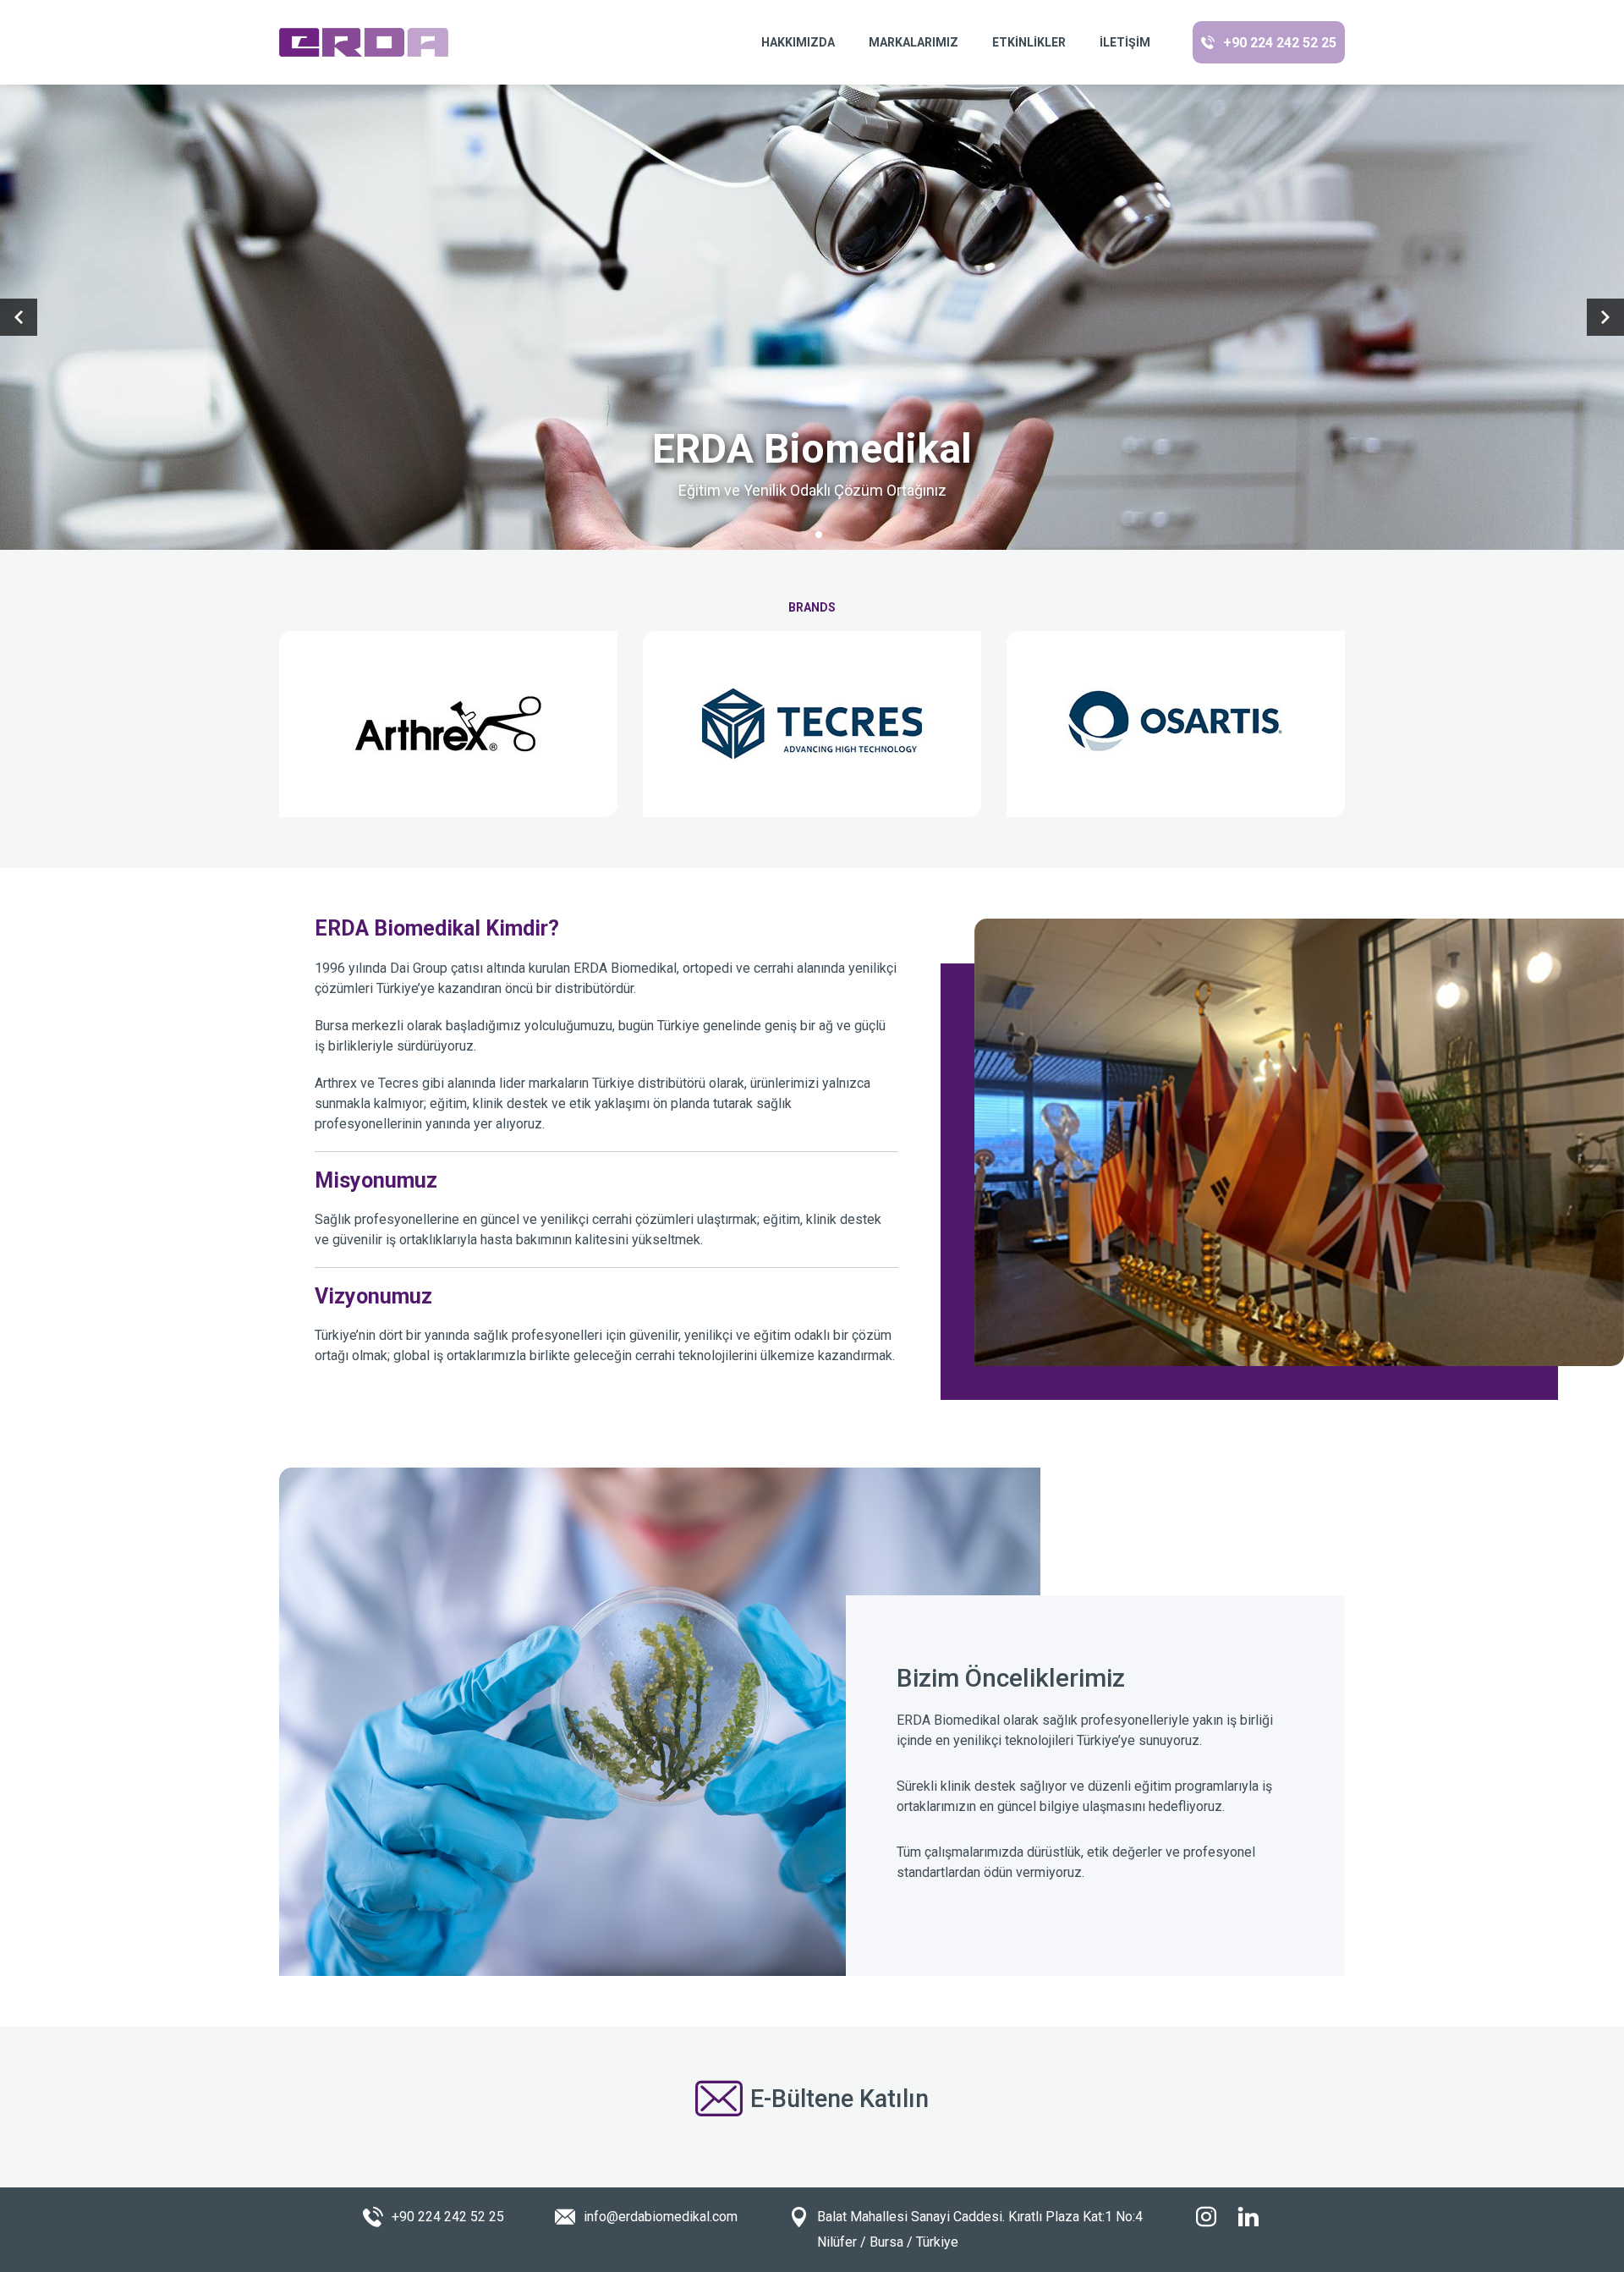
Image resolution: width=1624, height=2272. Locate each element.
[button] (805, 535)
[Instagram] (1206, 2217)
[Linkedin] (1248, 2217)
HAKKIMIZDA (798, 42)
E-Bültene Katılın (839, 2099)
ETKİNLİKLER (1029, 42)
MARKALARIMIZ (913, 42)
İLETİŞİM (1125, 42)
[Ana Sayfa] (364, 42)
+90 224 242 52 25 (1280, 43)
